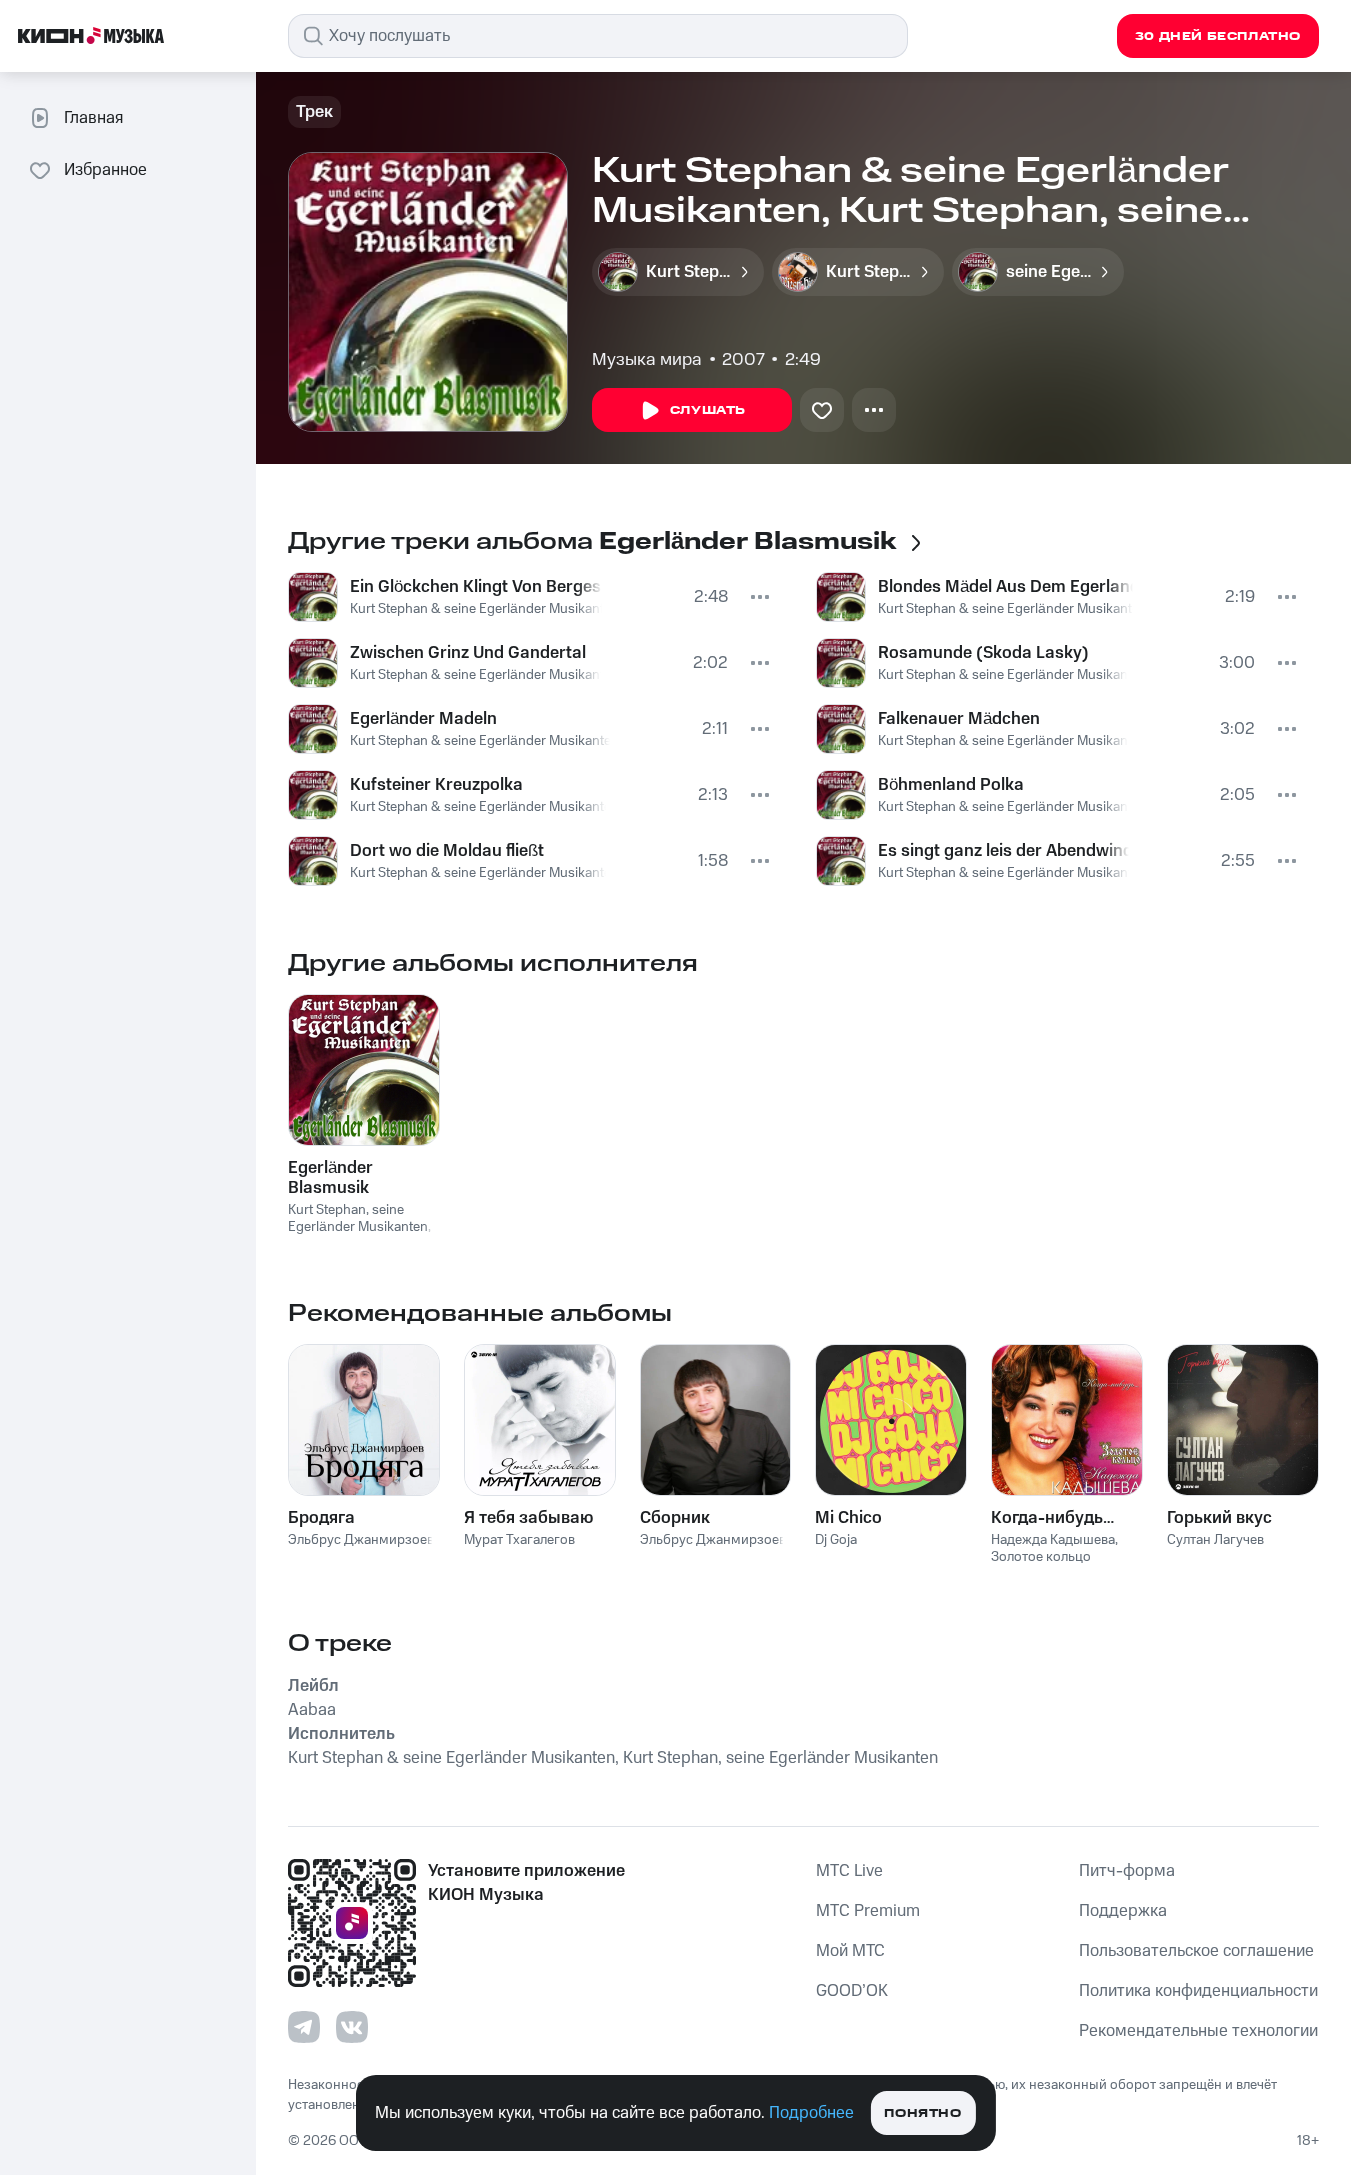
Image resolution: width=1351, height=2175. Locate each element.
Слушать (708, 410)
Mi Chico (848, 1518)
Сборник (675, 1518)
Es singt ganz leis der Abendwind (1004, 851)
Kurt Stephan (327, 1210)
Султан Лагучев (1215, 1540)
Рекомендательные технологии (1198, 2031)
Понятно (922, 2113)
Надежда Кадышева (1053, 1540)
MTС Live (849, 1871)
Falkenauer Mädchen (959, 719)
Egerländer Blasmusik (330, 1178)
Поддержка (1123, 1911)
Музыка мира (647, 360)
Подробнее (811, 2113)
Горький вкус (1219, 1518)
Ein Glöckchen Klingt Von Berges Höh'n (476, 587)
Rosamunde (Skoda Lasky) (983, 653)
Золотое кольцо (1041, 1557)
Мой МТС (850, 1951)
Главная (93, 118)
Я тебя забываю (528, 1518)
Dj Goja (836, 1540)
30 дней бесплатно (1218, 36)
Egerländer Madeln (423, 719)
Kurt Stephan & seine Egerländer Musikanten (484, 609)
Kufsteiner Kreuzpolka (436, 785)
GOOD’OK (852, 1991)
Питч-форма (1127, 1871)
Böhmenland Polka (951, 785)
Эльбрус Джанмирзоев (361, 1540)
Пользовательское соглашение (1196, 1951)
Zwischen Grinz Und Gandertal (468, 653)
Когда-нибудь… (1052, 1518)
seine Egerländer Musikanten (358, 1218)
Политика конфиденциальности (1198, 1991)
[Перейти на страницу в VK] (352, 2027)
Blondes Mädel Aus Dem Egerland (1006, 587)
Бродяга (321, 1518)
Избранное (105, 170)
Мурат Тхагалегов (519, 1540)
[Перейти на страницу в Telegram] (304, 2027)
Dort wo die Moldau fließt (447, 851)
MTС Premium (868, 1911)
